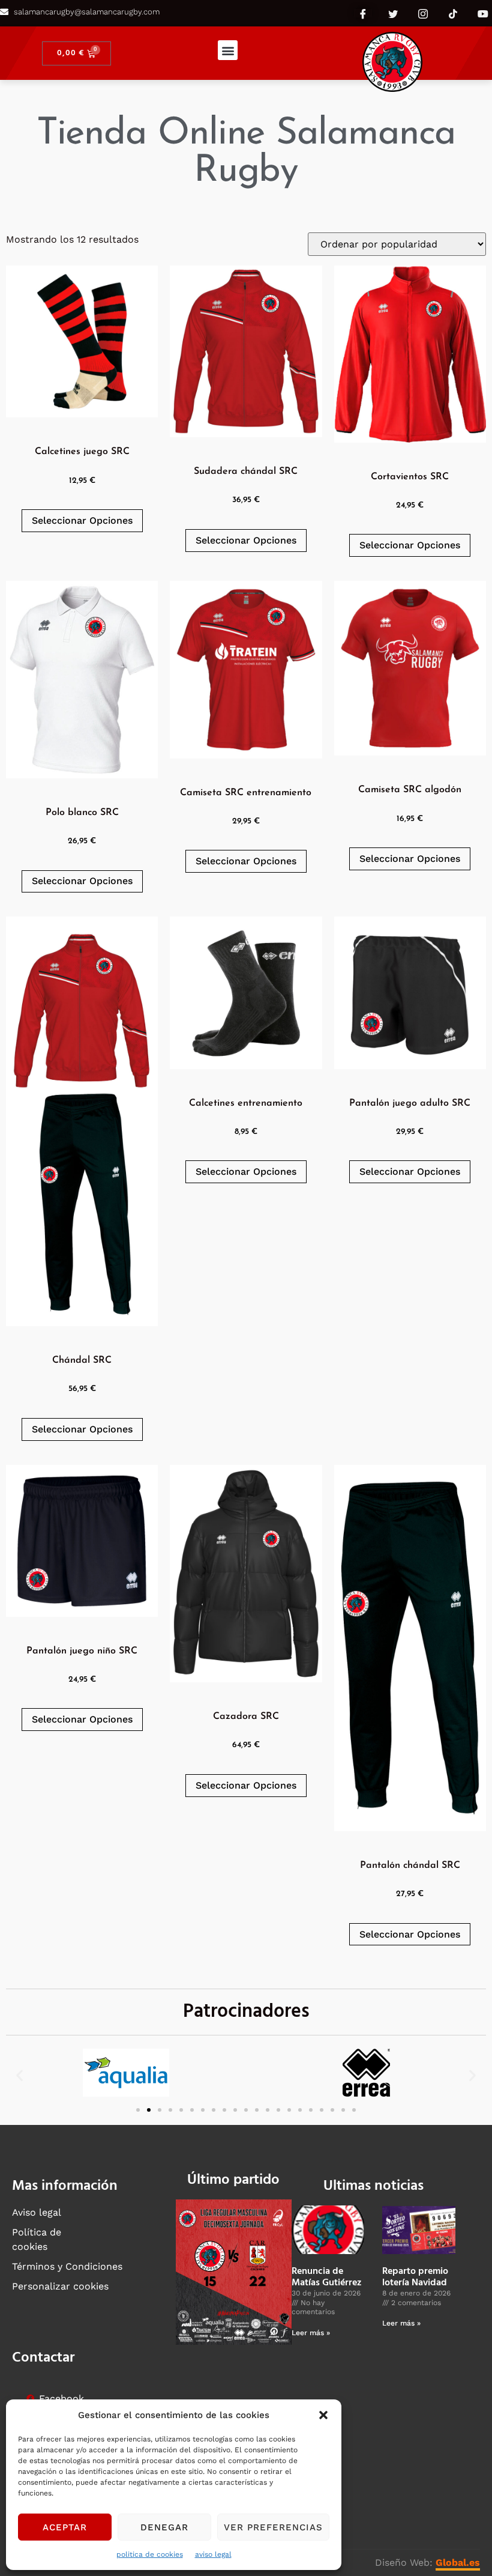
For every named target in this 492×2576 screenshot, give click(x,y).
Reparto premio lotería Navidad (415, 2277)
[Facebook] (363, 13)
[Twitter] (393, 13)
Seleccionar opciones (82, 520)
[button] (323, 2415)
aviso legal (213, 2554)
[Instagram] (423, 13)
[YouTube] (483, 13)
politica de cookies (150, 2554)
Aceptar (65, 2527)
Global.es (458, 2562)
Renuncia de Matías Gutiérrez (327, 2277)
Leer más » (311, 2333)
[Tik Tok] (453, 13)
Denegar (164, 2527)
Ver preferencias (273, 2527)
